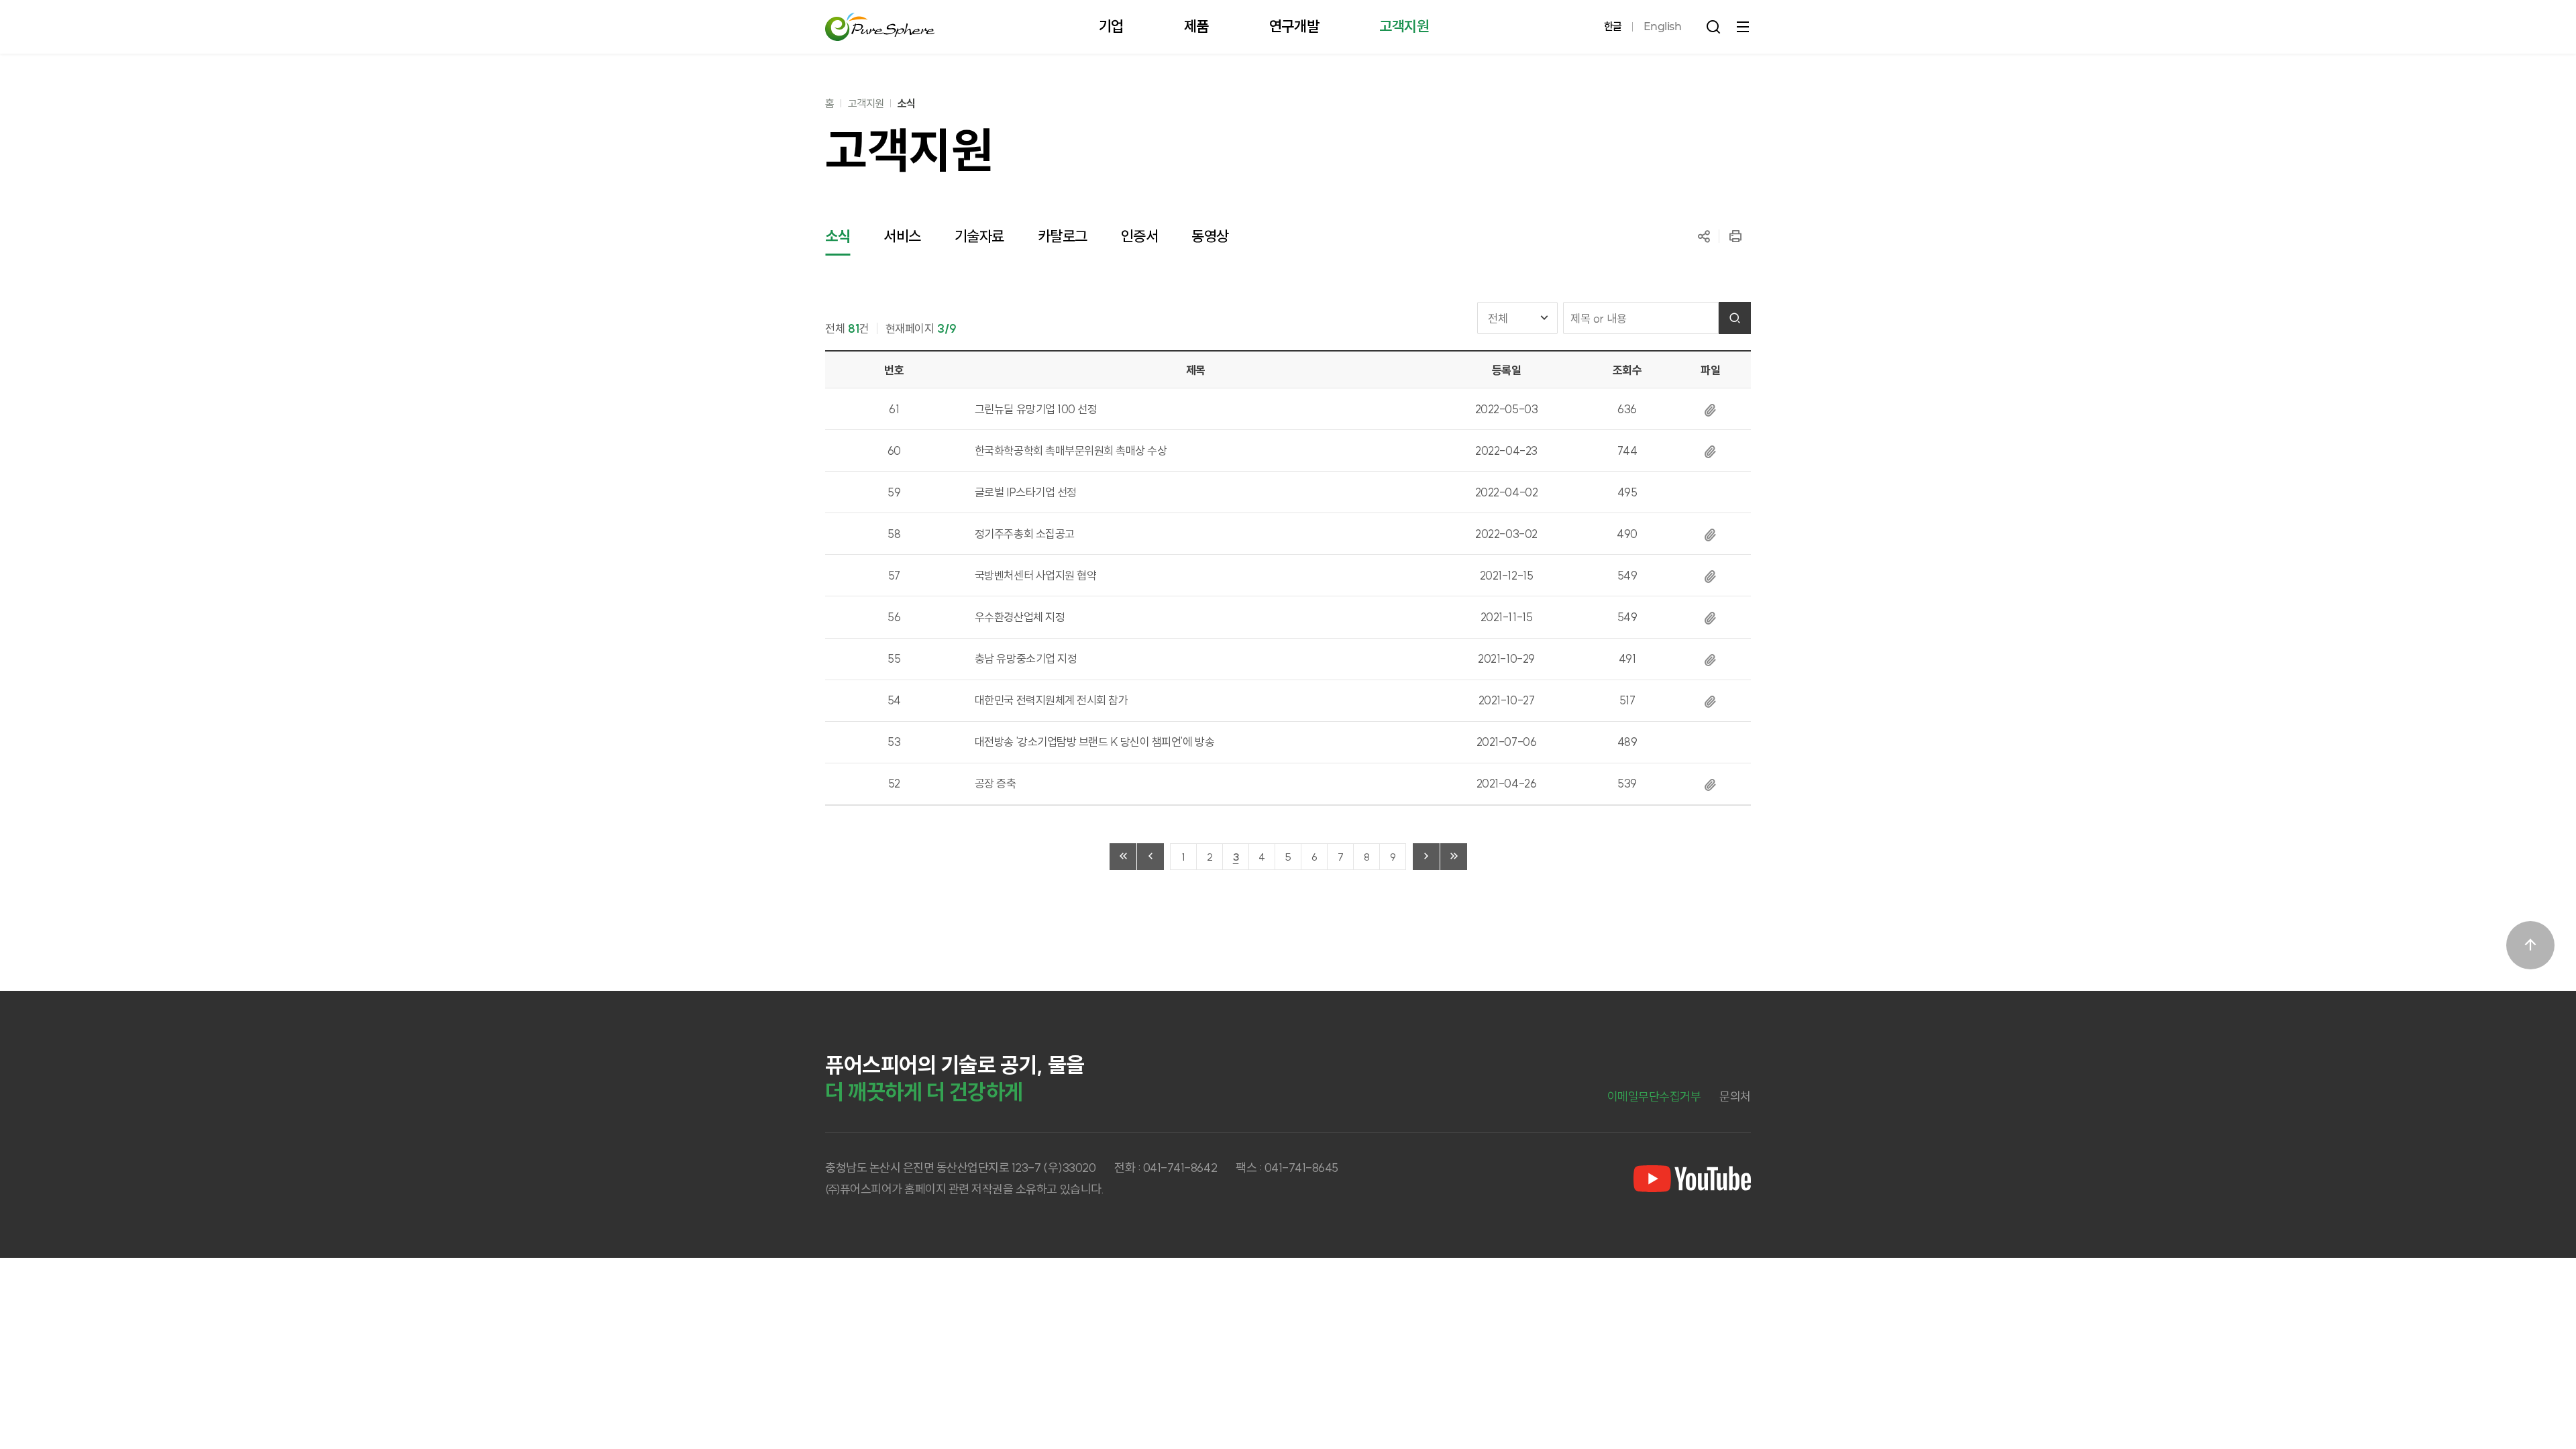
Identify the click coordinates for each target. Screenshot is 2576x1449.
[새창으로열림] (1692, 1179)
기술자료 (979, 236)
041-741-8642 (1180, 1168)
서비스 (902, 236)
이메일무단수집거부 (1654, 1096)
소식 (907, 103)
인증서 (1140, 236)
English (1663, 26)
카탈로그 (1063, 236)
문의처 (1735, 1096)
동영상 (1210, 236)
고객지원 (866, 103)
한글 (1613, 26)
